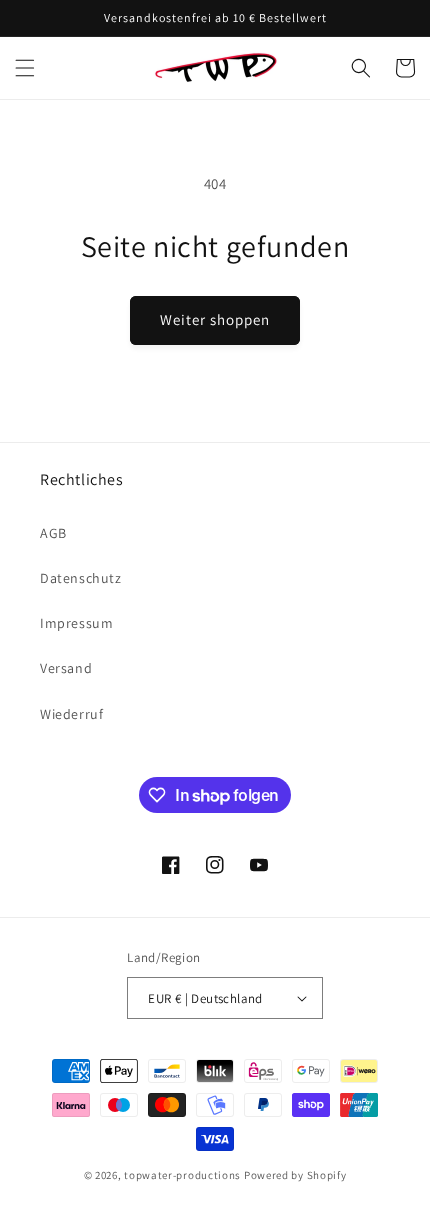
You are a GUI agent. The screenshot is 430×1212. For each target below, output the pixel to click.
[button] (25, 68)
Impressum (76, 623)
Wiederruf (71, 714)
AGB (53, 533)
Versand (66, 668)
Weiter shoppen (215, 319)
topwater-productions (182, 1175)
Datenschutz (81, 578)
